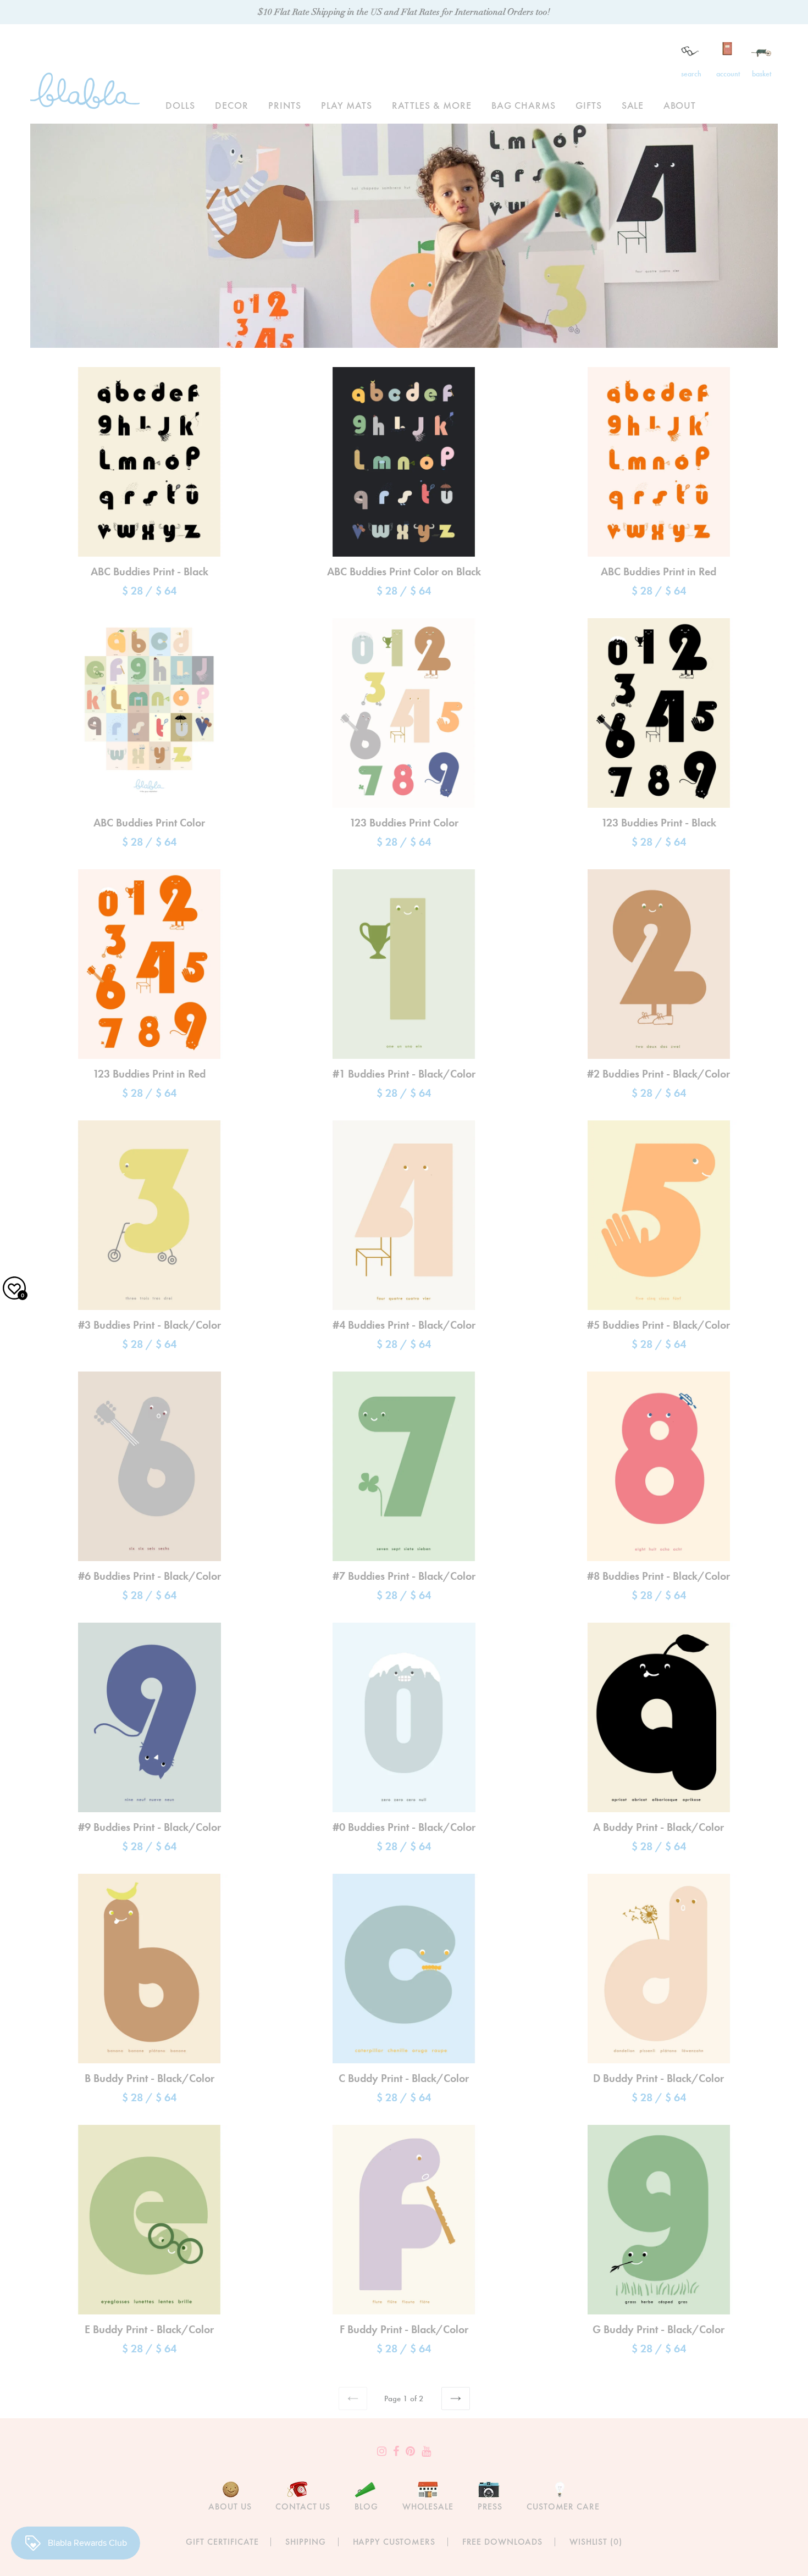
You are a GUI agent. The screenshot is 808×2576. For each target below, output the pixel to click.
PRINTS (285, 105)
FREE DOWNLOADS (502, 2542)
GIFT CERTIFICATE (222, 2542)
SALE (633, 105)
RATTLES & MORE (432, 105)
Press (490, 2506)
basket (762, 74)
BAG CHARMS (524, 105)
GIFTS (589, 105)
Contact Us (303, 2506)
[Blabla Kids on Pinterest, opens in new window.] (410, 2451)
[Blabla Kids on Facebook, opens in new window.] (396, 2451)
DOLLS (180, 105)
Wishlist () (596, 2542)
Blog (366, 2506)
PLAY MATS (347, 105)
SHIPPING (305, 2542)
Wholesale (428, 2506)
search (691, 74)
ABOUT (680, 105)
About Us (230, 2506)
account (728, 74)
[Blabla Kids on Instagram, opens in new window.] (382, 2451)
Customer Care (563, 2506)
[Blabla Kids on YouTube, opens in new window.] (426, 2451)
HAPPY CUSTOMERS (394, 2542)
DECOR (232, 105)
